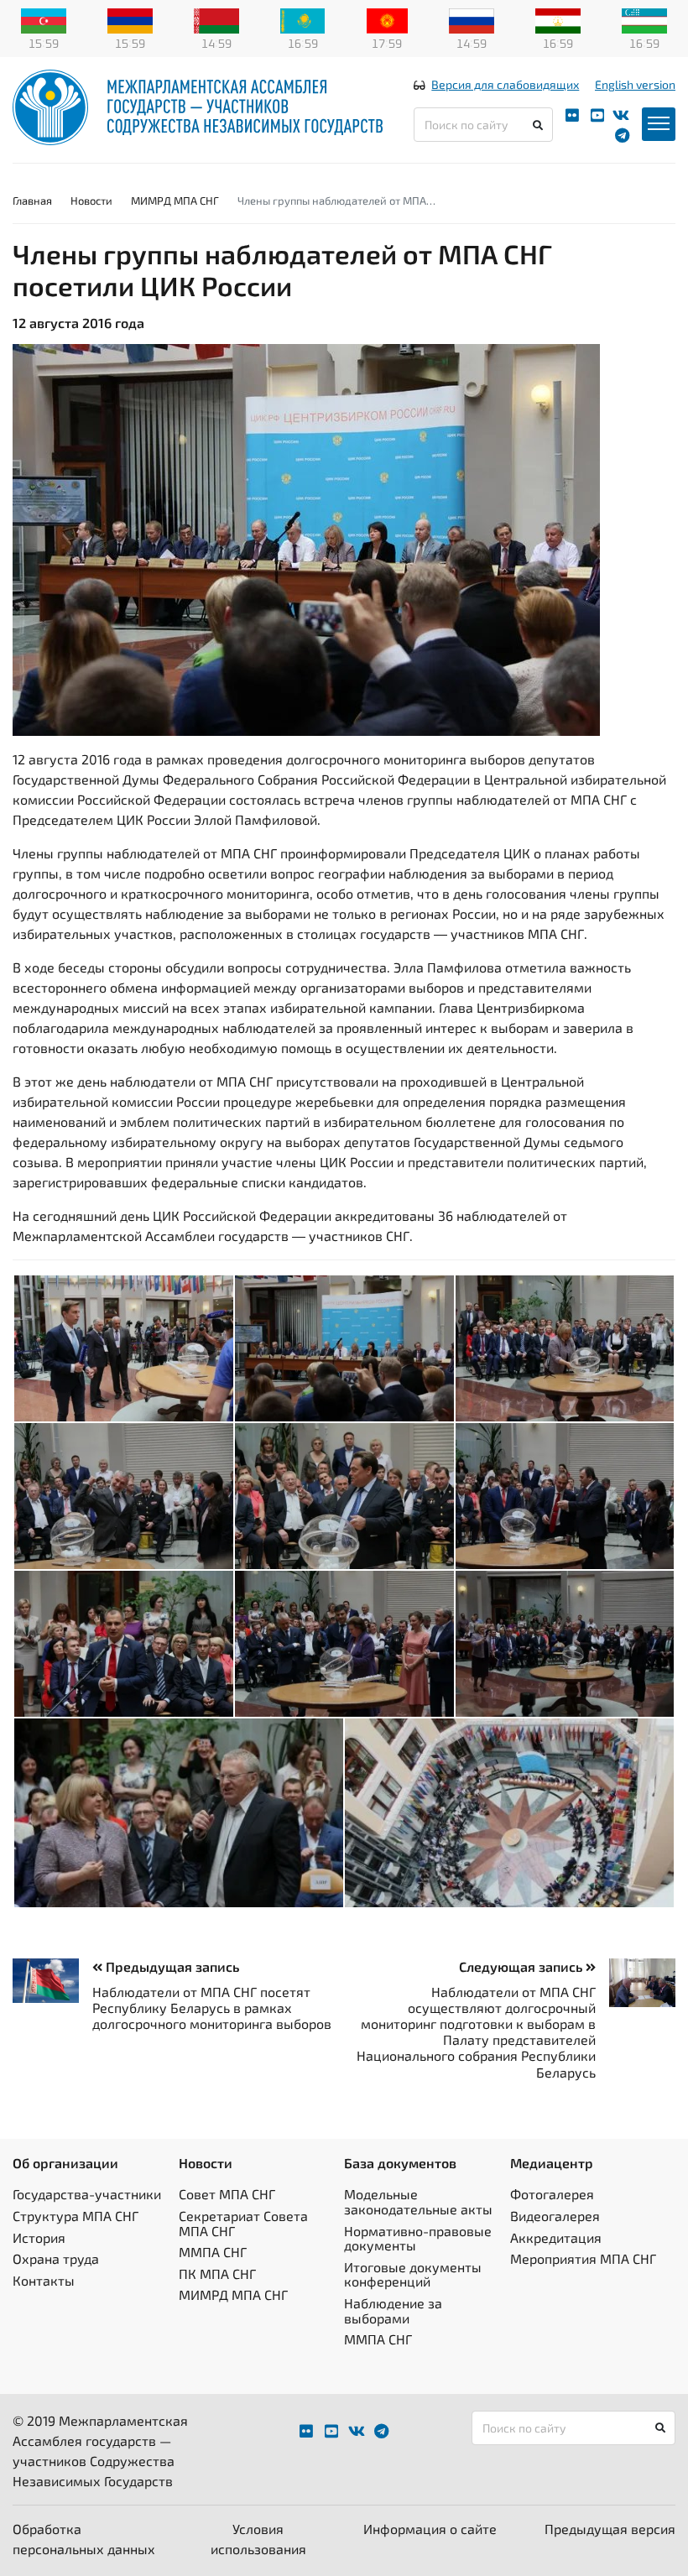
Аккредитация (556, 2237)
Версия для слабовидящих (505, 84)
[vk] (621, 115)
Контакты (44, 2280)
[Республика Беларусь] (216, 19)
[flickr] (572, 115)
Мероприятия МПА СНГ (583, 2258)
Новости (91, 201)
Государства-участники (87, 2194)
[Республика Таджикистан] (558, 19)
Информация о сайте (430, 2529)
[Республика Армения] (130, 19)
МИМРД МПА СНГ (175, 201)
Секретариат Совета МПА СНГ (243, 2223)
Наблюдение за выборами (393, 2310)
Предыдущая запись (171, 1966)
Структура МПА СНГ (76, 2216)
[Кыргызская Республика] (387, 19)
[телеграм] (622, 136)
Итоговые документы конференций (413, 2274)
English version (635, 84)
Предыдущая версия (610, 2529)
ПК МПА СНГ (217, 2274)
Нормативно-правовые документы (418, 2238)
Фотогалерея (552, 2194)
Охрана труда (56, 2258)
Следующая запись (522, 1966)
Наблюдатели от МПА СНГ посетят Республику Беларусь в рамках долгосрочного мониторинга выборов (212, 2008)
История (39, 2237)
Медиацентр (552, 2163)
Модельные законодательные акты (418, 2201)
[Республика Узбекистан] (644, 19)
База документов (400, 2163)
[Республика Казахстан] (303, 19)
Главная (32, 201)
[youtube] (597, 115)
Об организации (65, 2163)
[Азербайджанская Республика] (44, 19)
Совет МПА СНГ (227, 2194)
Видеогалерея (555, 2216)
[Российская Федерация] (472, 19)
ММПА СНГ (213, 2252)
